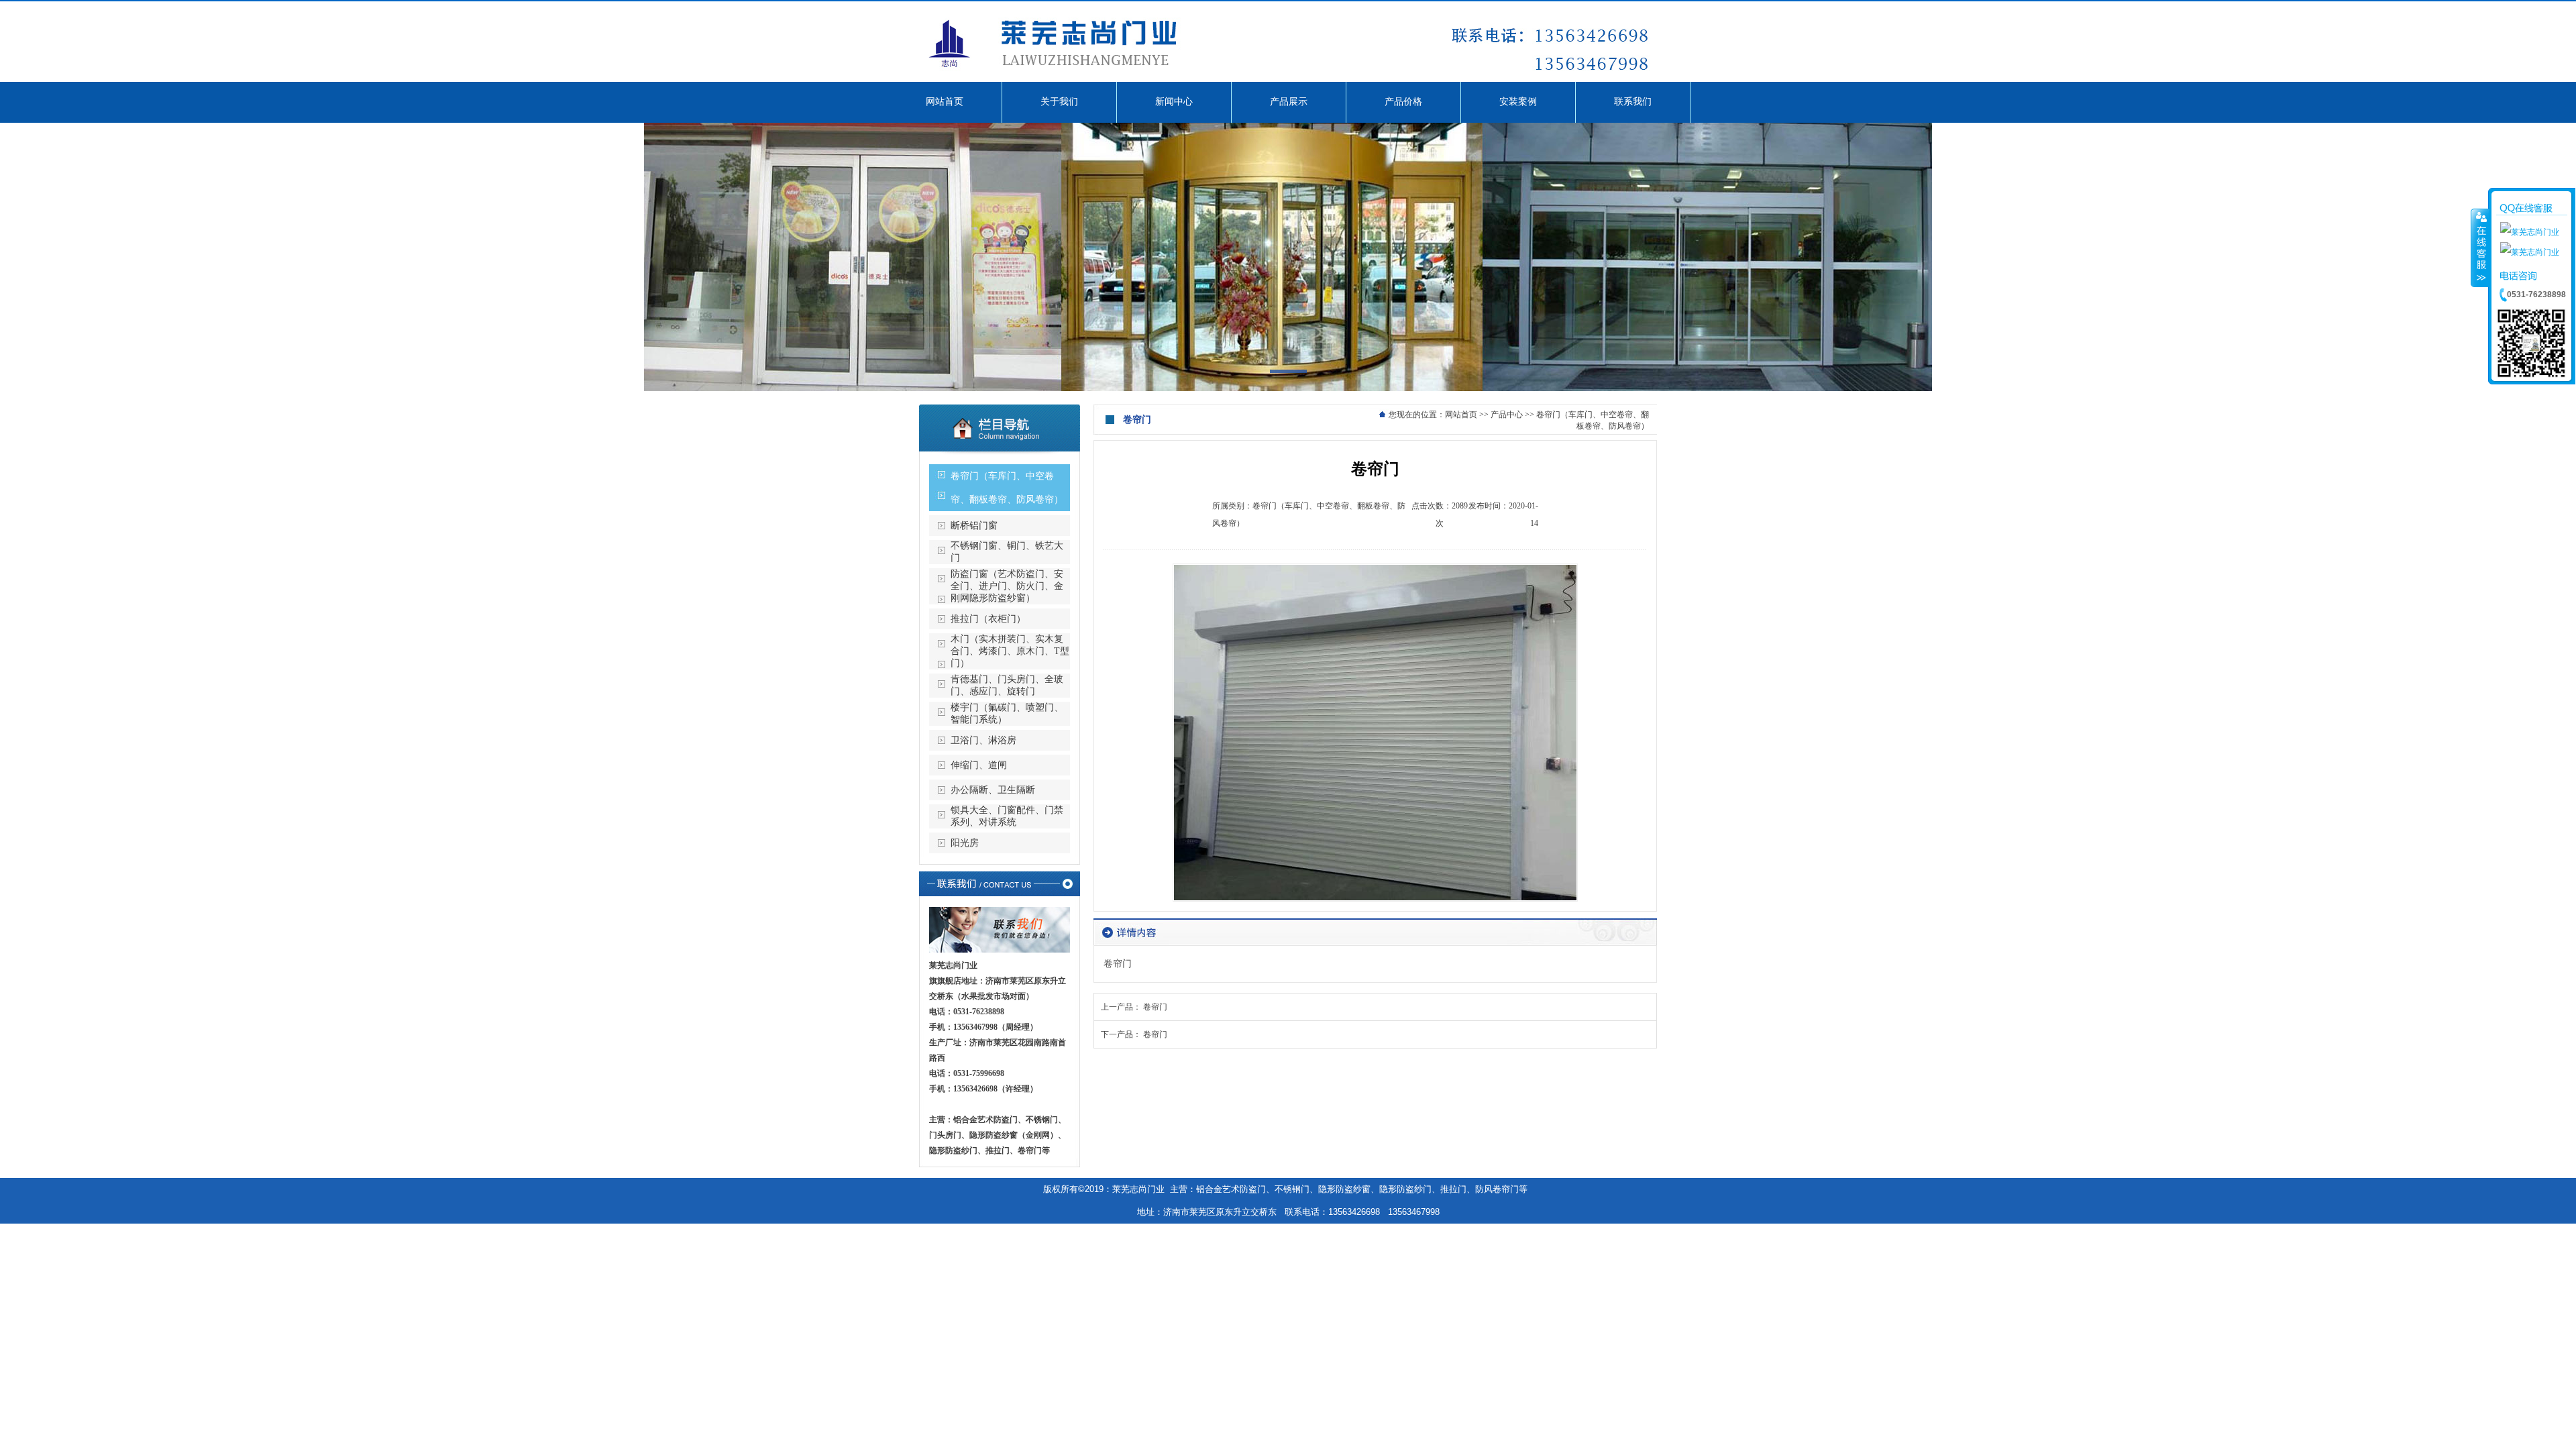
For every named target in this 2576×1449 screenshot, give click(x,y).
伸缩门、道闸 (979, 765)
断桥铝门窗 (974, 526)
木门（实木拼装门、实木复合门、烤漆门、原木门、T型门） (1010, 651)
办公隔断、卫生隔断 (993, 790)
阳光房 (965, 843)
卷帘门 (1155, 1007)
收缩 (2480, 248)
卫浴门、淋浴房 (983, 740)
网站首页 (1461, 415)
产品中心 (1507, 415)
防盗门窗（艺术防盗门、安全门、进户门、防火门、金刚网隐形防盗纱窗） (1007, 586)
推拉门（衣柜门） (988, 619)
